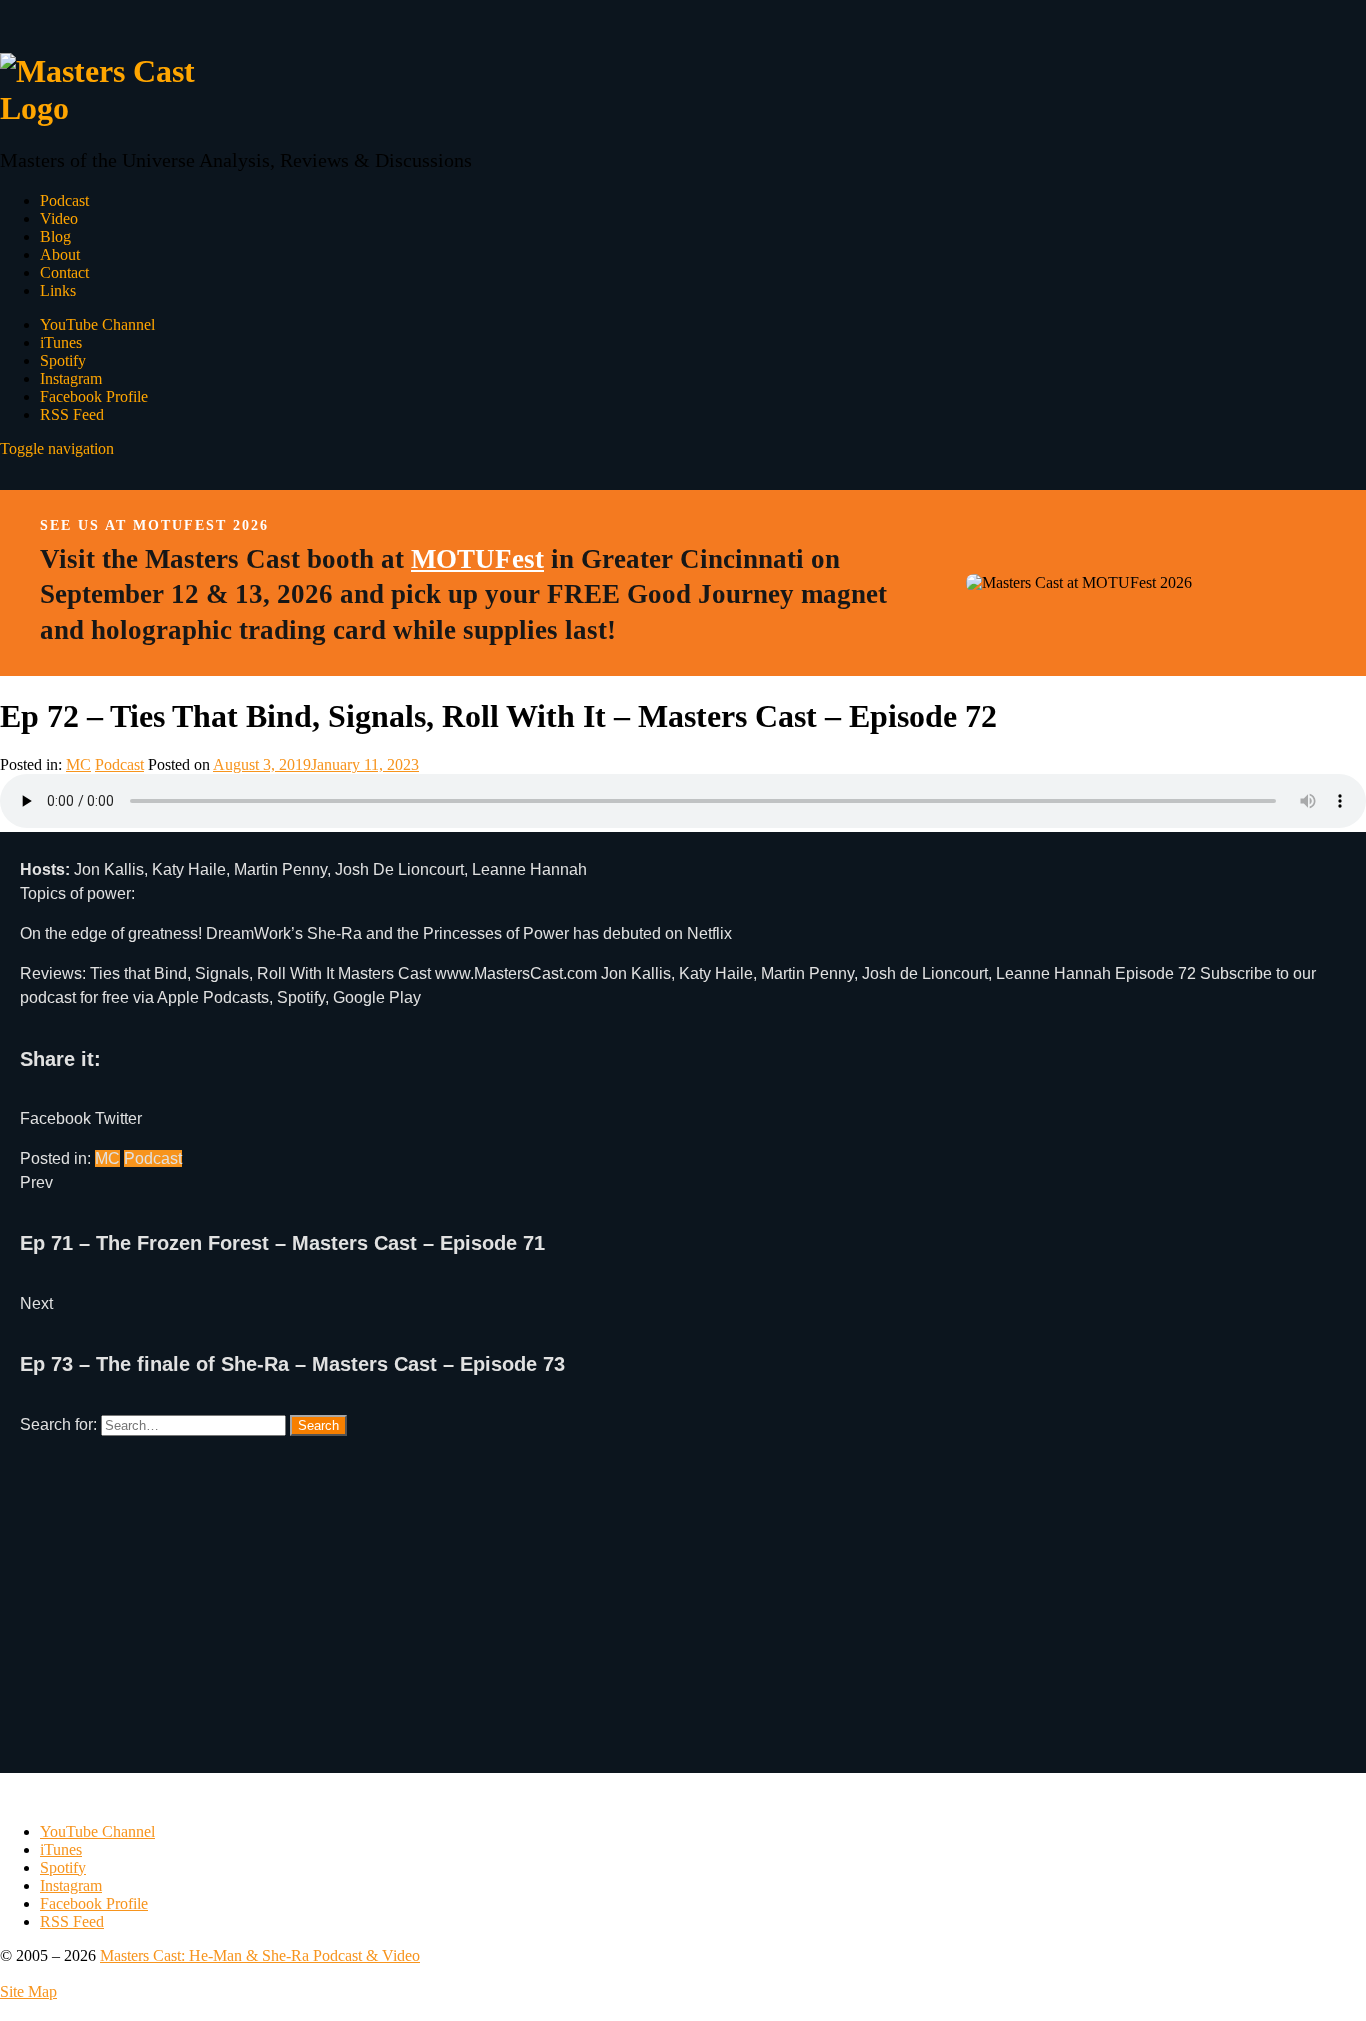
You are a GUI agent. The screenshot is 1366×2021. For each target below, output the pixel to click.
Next (36, 1303)
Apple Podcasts (213, 997)
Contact (64, 272)
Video (59, 218)
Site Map (28, 1991)
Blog (55, 236)
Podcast (64, 200)
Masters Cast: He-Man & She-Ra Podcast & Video (260, 1955)
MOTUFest (477, 559)
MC (78, 764)
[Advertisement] (620, 1633)
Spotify (301, 997)
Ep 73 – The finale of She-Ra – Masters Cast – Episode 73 (292, 1364)
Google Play (377, 997)
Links (58, 290)
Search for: (58, 1424)
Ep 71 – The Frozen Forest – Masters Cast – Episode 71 (282, 1243)
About (60, 254)
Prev (36, 1182)
